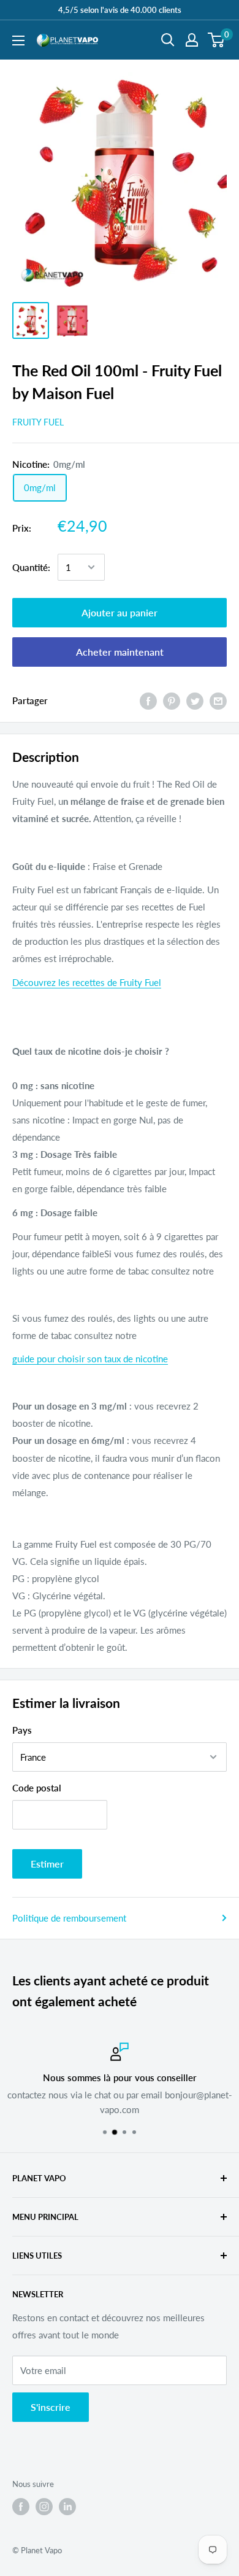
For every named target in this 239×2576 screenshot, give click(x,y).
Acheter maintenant (120, 652)
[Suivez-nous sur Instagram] (44, 2507)
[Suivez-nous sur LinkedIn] (67, 2507)
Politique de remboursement (69, 1918)
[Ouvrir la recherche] (168, 40)
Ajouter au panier (120, 612)
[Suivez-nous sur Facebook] (21, 2507)
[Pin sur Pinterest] (172, 700)
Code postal (37, 1788)
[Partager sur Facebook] (148, 700)
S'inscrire (51, 2407)
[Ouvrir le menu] (18, 41)
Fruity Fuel (38, 422)
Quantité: (31, 567)
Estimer (47, 1864)
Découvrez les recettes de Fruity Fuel (87, 982)
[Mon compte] (192, 40)
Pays (22, 1730)
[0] (217, 40)
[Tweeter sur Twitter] (195, 700)
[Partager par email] (218, 700)
